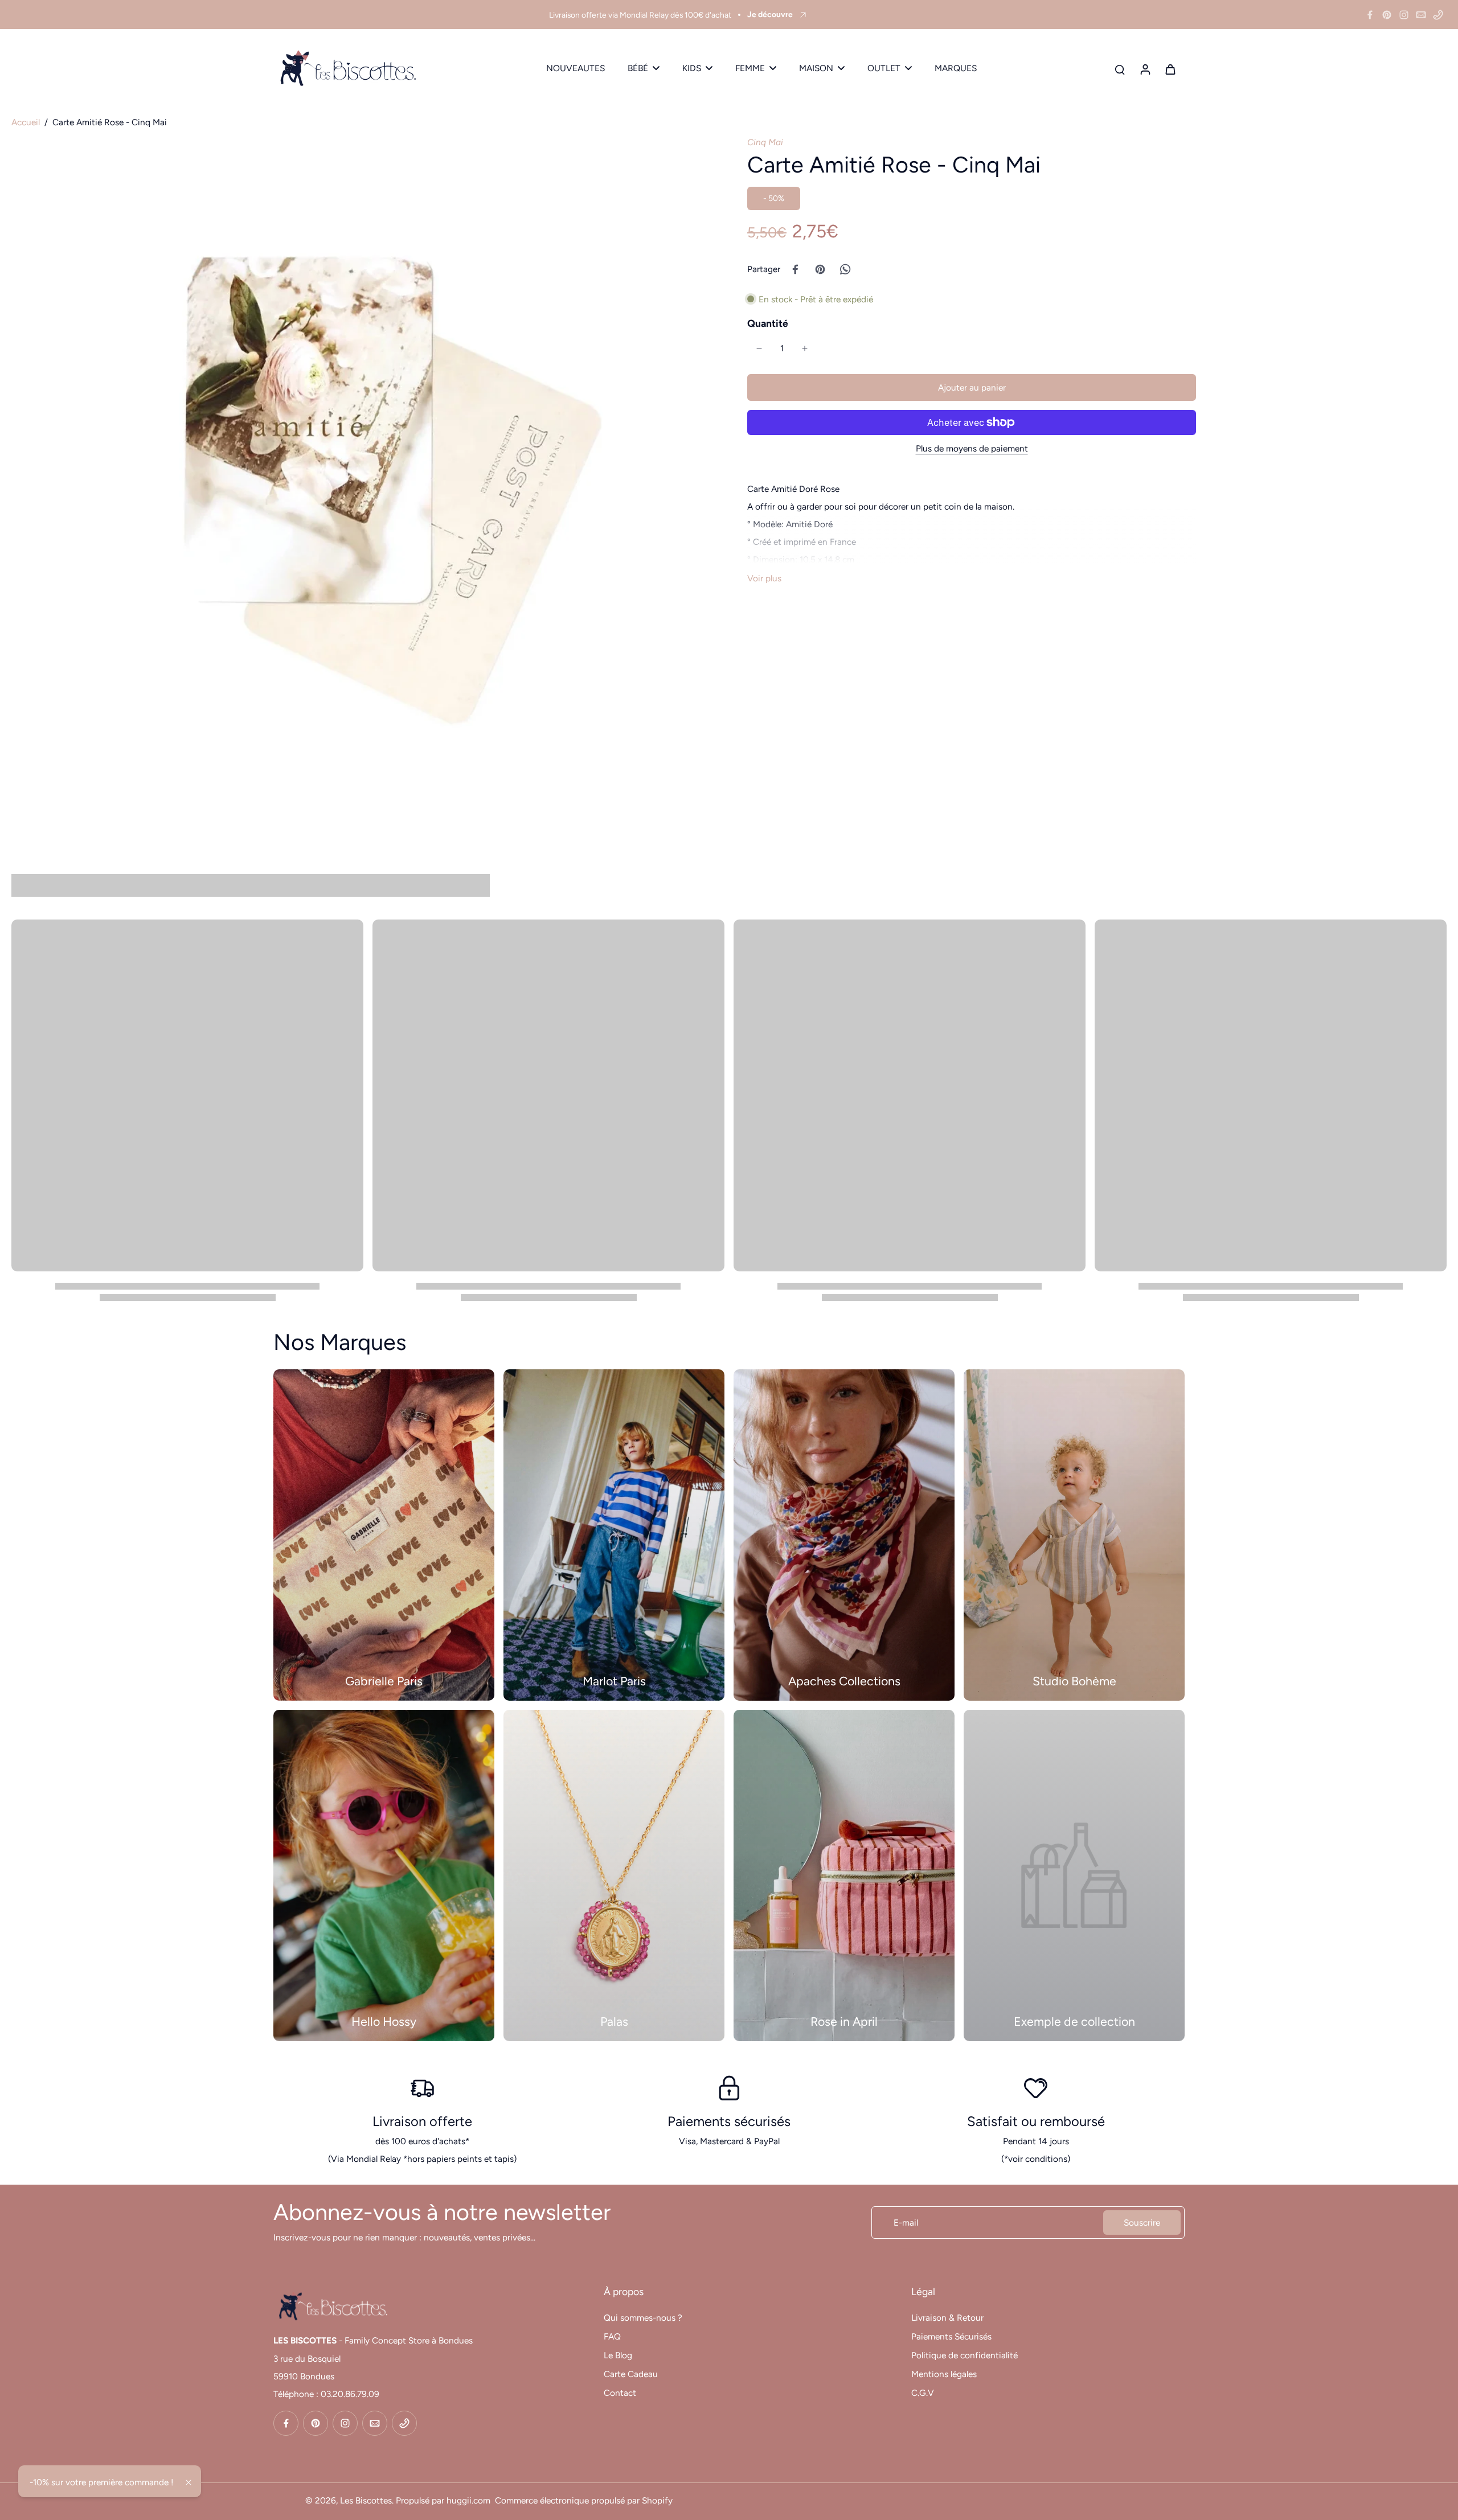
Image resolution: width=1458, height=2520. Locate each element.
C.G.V (923, 2393)
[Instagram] (1404, 15)
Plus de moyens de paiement (972, 448)
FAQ (612, 2336)
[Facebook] (1370, 15)
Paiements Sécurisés (951, 2336)
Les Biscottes (366, 2500)
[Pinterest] (1387, 15)
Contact (620, 2393)
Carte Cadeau (631, 2374)
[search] (1120, 69)
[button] (972, 387)
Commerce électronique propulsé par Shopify (584, 2500)
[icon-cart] (1170, 69)
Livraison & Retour (947, 2318)
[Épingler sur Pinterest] (820, 269)
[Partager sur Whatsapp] (845, 269)
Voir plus (764, 578)
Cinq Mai (765, 142)
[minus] (759, 348)
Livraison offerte (422, 2121)
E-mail (906, 2223)
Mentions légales (944, 2374)
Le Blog (618, 2355)
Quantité (768, 323)
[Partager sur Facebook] (795, 269)
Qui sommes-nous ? (643, 2318)
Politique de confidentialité (965, 2355)
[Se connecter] (1145, 69)
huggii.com (468, 2500)
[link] (1074, 1875)
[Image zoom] (361, 486)
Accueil (26, 122)
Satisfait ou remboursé (1036, 2121)
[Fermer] (189, 2482)
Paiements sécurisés (729, 2121)
